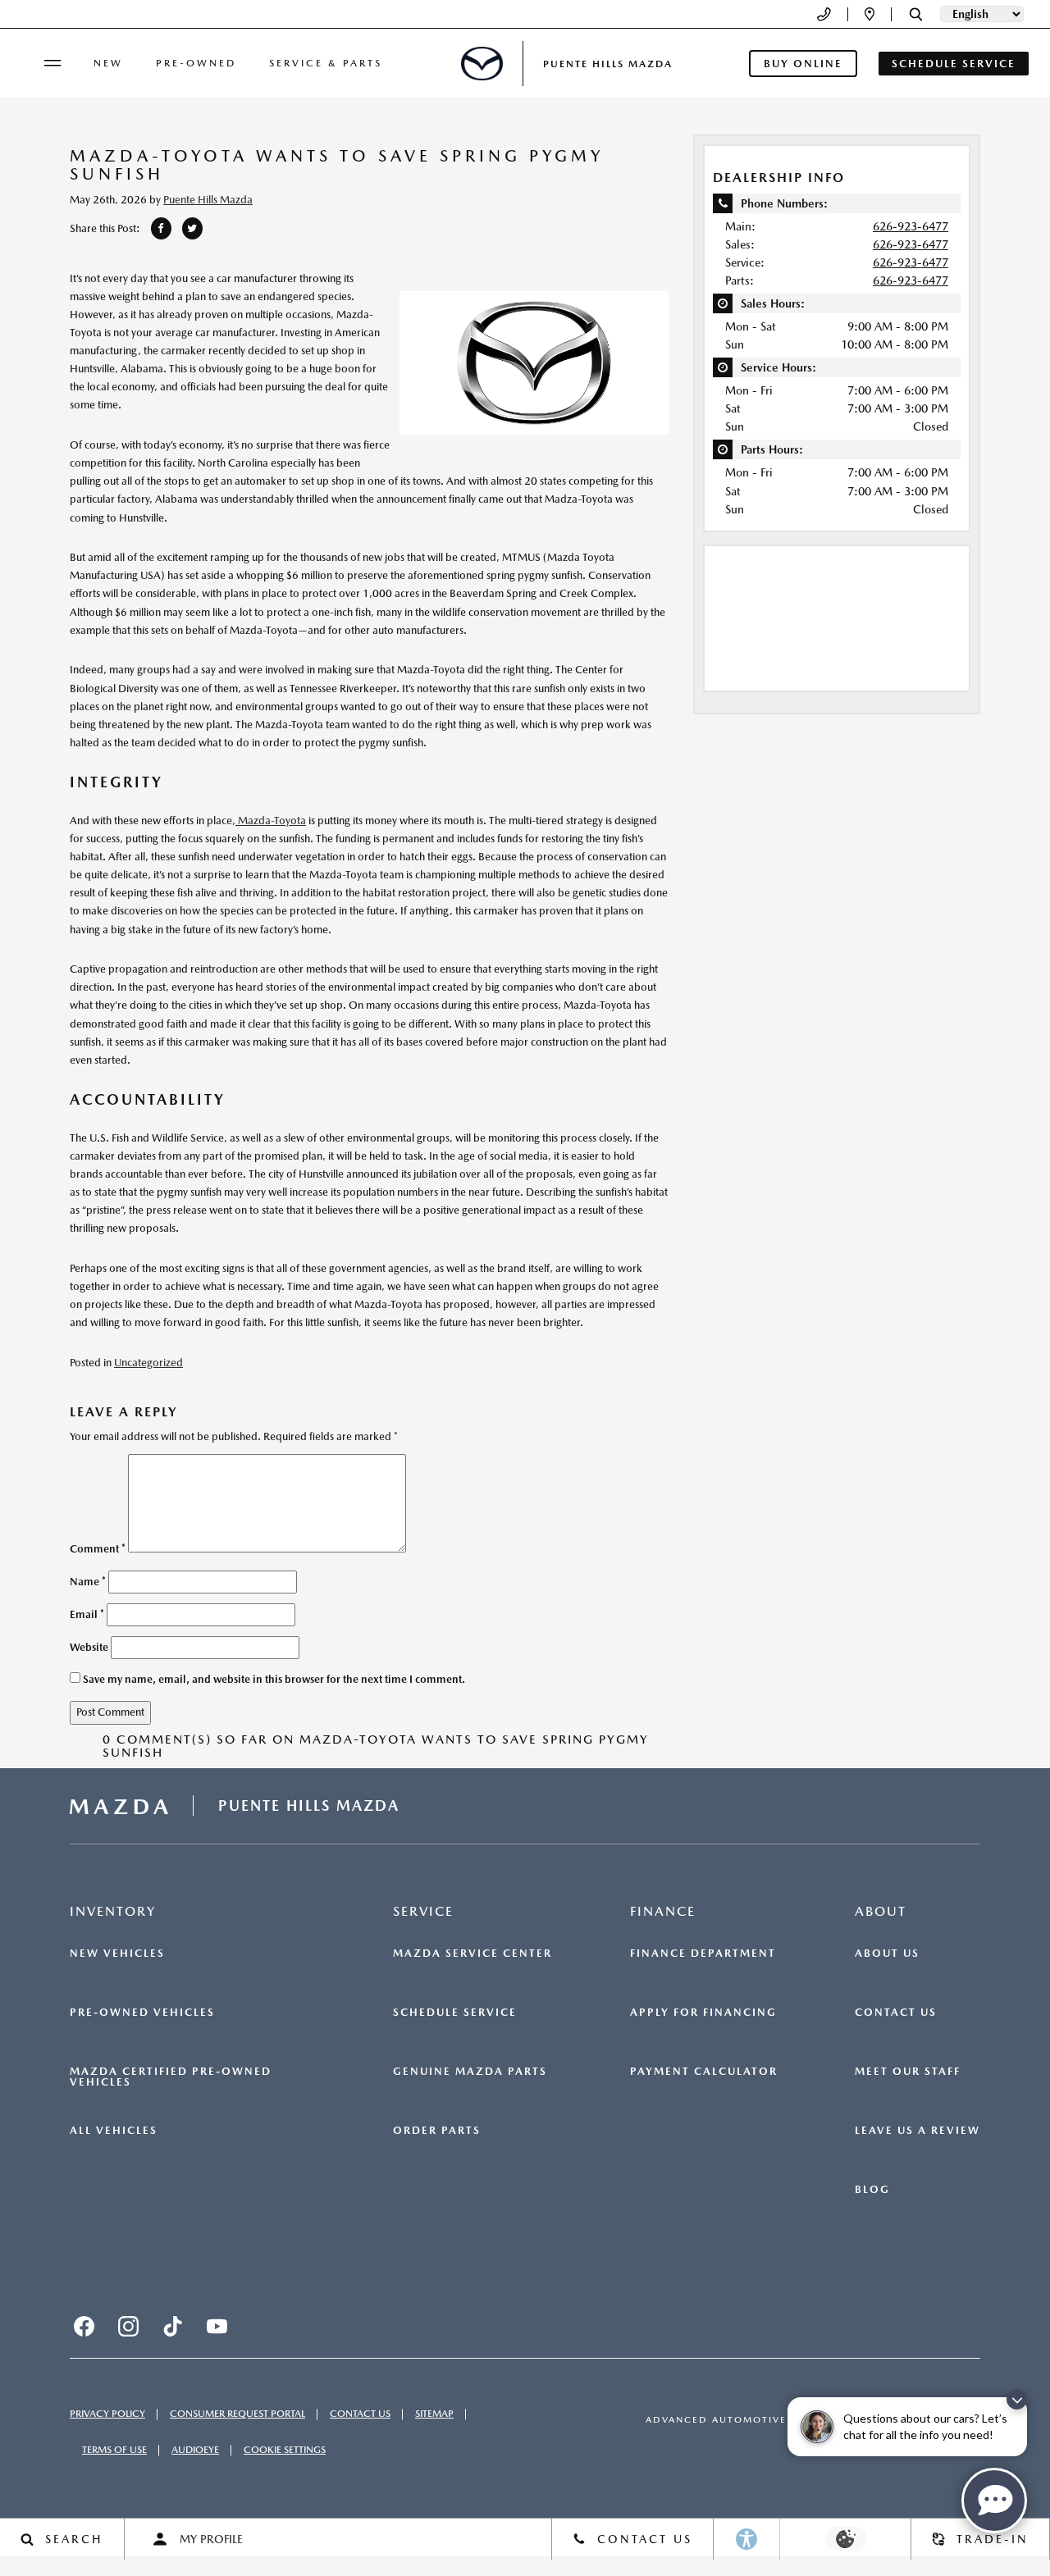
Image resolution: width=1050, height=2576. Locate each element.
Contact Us (896, 2013)
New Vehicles (117, 1954)
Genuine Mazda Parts (470, 2072)
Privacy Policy (107, 2414)
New (108, 63)
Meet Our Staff (908, 2072)
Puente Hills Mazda (208, 200)
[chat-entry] (994, 2501)
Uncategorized (148, 1363)
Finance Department (703, 1954)
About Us (887, 1954)
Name (88, 1582)
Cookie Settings (285, 2450)
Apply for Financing (703, 2013)
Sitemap (434, 2414)
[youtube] (217, 2327)
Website (89, 1647)
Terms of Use (114, 2450)
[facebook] (84, 2327)
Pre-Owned (196, 63)
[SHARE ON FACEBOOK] (161, 228)
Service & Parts (326, 63)
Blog (872, 2190)
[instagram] (128, 2327)
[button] (916, 14)
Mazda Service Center (472, 1954)
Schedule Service (455, 2013)
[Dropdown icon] (824, 14)
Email (87, 1614)
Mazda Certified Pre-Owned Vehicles (171, 2077)
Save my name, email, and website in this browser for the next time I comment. (274, 1679)
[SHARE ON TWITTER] (192, 228)
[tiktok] (172, 2327)
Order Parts (437, 2131)
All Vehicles (114, 2131)
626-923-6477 (911, 226)
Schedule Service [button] (954, 64)
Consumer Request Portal (237, 2414)
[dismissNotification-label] (1017, 2399)
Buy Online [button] (803, 64)
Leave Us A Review (918, 2131)
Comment (98, 1549)
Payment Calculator (704, 2072)
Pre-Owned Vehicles (142, 2013)
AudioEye (195, 2450)
